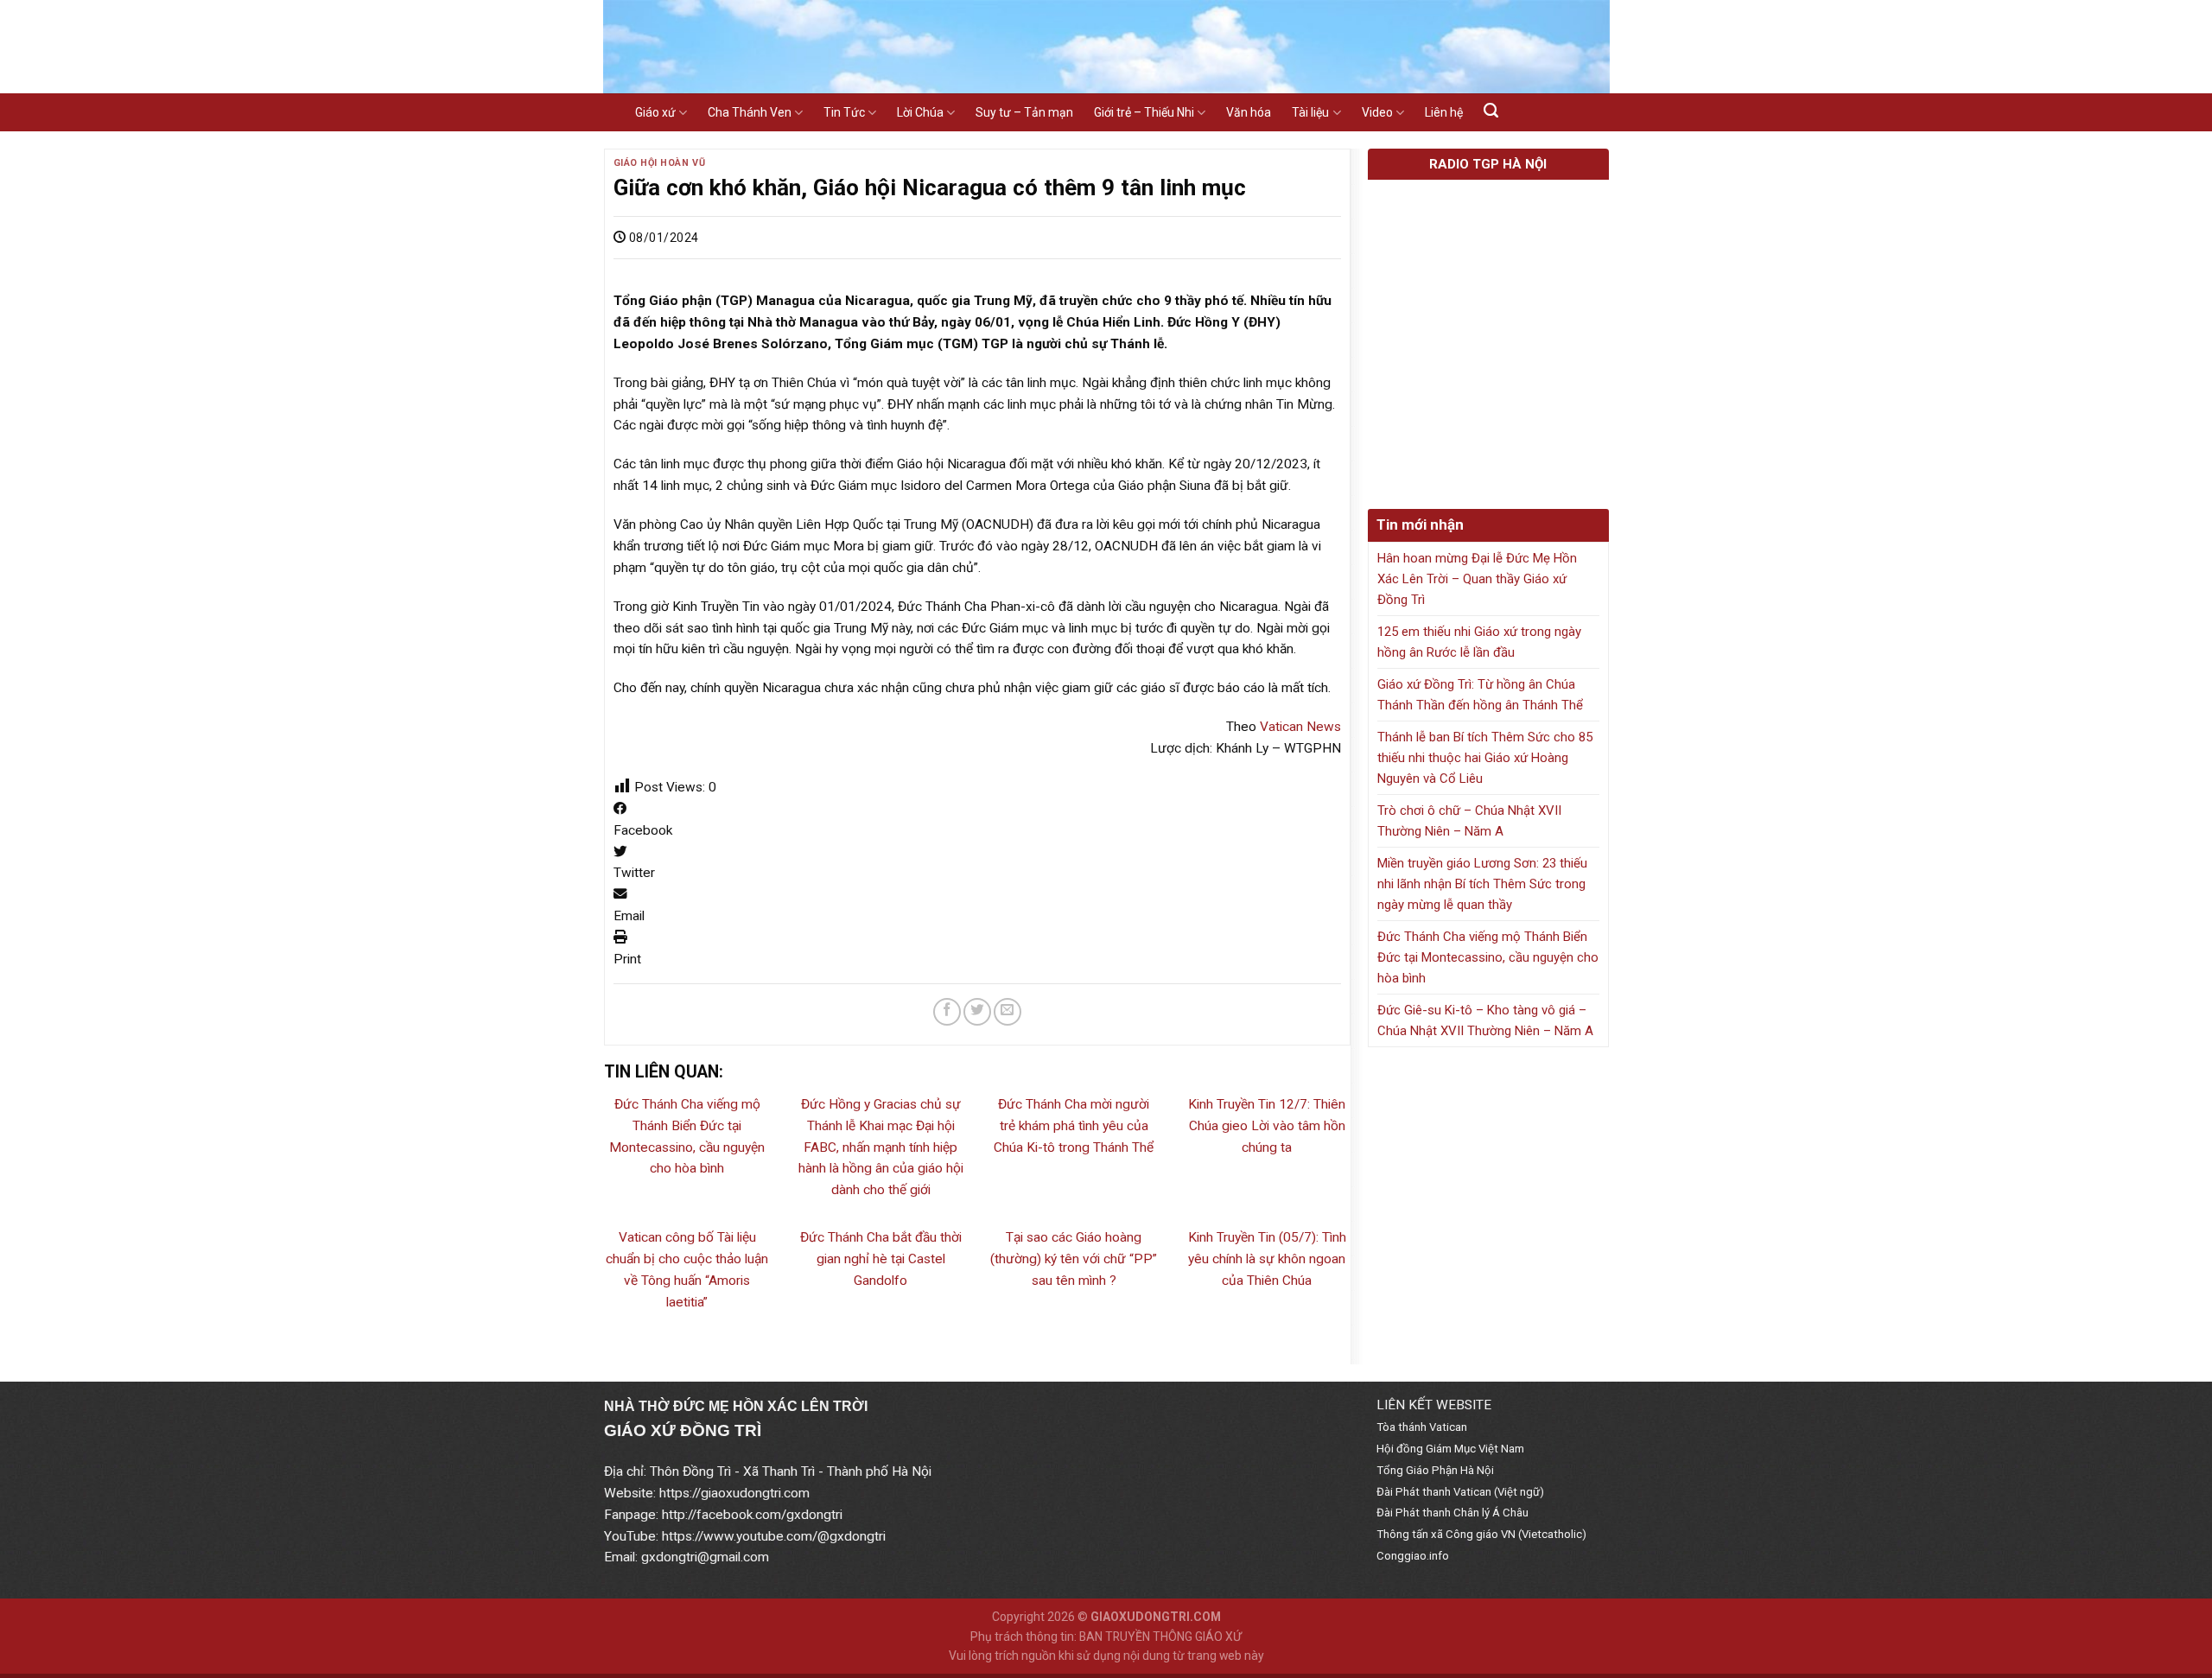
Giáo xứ (655, 112)
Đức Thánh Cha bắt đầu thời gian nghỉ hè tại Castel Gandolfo (881, 1259)
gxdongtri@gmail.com (705, 1557)
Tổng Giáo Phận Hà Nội (1435, 1470)
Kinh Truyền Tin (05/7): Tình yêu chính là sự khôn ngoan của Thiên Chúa (1267, 1259)
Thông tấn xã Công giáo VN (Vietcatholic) (1481, 1534)
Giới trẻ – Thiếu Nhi (1144, 112)
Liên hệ (1444, 112)
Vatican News (1300, 727)
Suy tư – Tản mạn (1024, 112)
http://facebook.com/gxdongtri (752, 1515)
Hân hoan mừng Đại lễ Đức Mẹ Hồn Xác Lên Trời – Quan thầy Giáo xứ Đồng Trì (1477, 579)
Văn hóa (1249, 112)
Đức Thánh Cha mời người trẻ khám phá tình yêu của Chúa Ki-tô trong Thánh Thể (1074, 1126)
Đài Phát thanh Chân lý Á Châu (1452, 1513)
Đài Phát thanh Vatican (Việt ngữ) (1460, 1492)
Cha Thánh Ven (750, 112)
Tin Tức (844, 112)
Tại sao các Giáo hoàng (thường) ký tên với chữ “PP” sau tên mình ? (1074, 1259)
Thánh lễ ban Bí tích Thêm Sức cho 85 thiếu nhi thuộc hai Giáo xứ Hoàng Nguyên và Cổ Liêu (1485, 758)
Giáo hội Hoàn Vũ (660, 163)
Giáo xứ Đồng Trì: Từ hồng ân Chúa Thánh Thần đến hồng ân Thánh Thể (1480, 695)
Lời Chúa (920, 112)
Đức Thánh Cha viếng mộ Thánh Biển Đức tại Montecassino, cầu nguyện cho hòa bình (1488, 957)
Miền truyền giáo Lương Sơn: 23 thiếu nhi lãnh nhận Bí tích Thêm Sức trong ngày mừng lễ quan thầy (1482, 884)
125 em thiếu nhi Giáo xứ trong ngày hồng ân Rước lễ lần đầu (1479, 642)
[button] (978, 820)
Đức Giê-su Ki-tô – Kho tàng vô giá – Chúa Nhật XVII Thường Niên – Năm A (1485, 1020)
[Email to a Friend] (1007, 1012)
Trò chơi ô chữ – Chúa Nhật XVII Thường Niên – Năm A (1469, 821)
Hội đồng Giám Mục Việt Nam (1450, 1449)
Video (1377, 112)
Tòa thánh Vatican (1422, 1427)
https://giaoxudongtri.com (734, 1493)
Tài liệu (1310, 112)
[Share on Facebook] (947, 1012)
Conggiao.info (1413, 1556)
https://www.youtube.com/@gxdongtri (774, 1536)
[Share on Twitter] (977, 1012)
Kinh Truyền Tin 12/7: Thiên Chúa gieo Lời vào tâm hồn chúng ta (1267, 1126)
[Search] (1491, 111)
